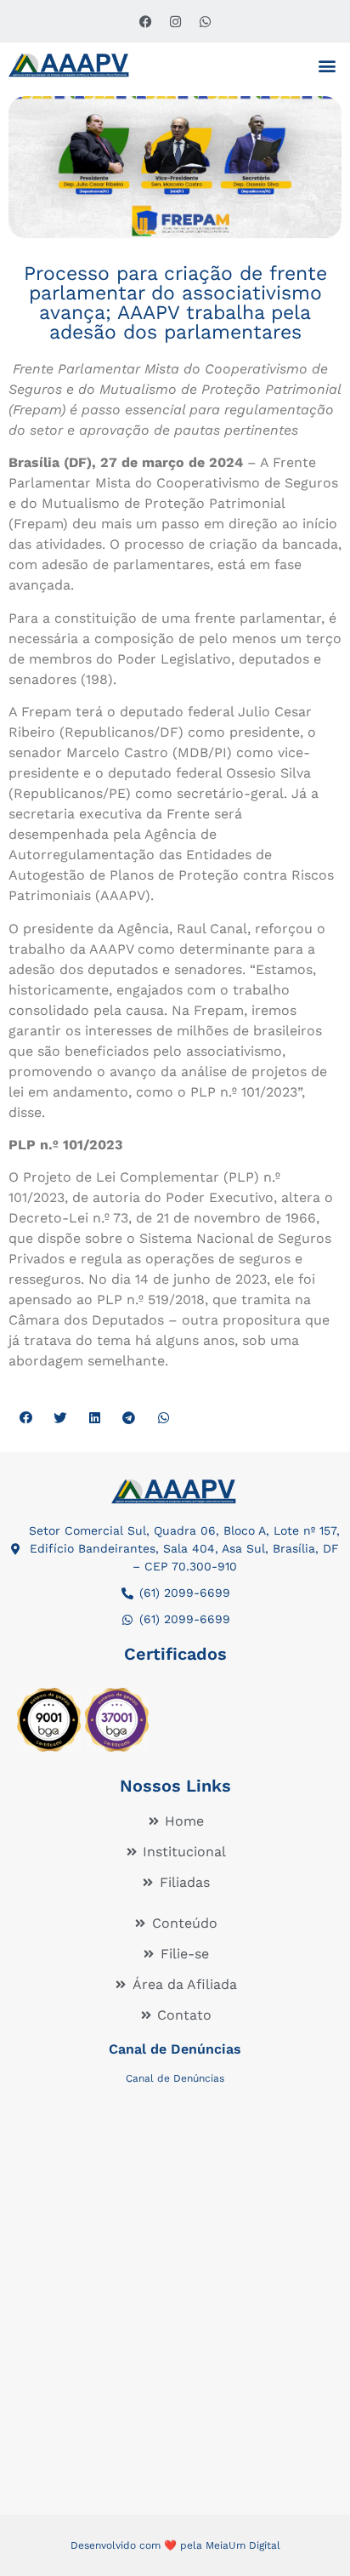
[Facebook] (145, 21)
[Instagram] (175, 21)
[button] (327, 65)
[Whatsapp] (205, 21)
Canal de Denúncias (175, 2049)
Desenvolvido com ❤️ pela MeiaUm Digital (175, 2545)
